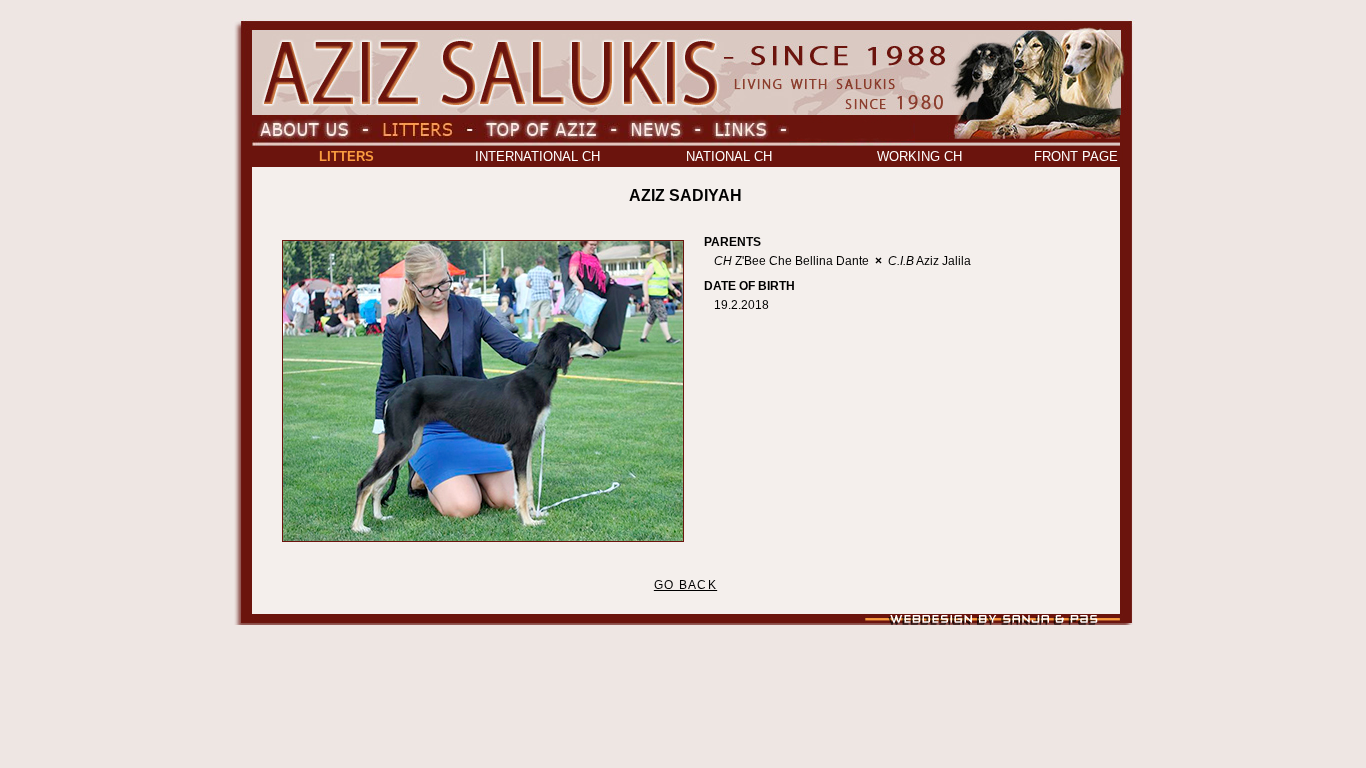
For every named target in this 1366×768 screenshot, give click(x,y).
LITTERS (346, 156)
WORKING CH (919, 156)
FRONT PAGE (1076, 156)
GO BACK (685, 585)
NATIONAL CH (729, 156)
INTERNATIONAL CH (537, 156)
